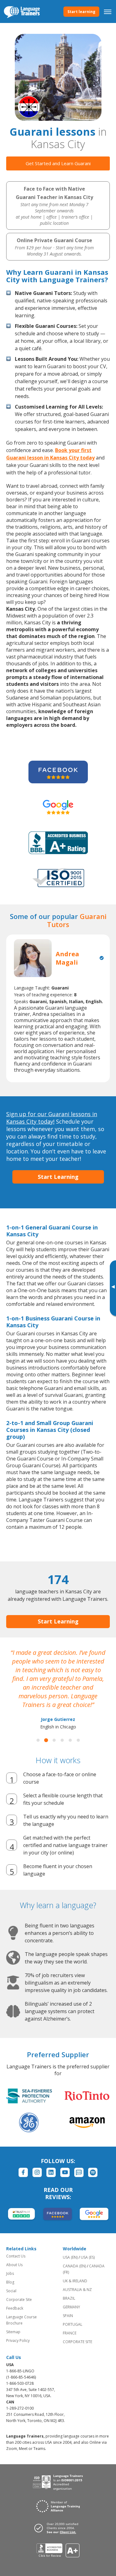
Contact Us (16, 2256)
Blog (10, 2282)
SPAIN (68, 2316)
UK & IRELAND (75, 2281)
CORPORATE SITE (77, 2342)
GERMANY (71, 2307)
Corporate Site (19, 2300)
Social (11, 2291)
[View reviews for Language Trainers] (58, 2550)
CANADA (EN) (74, 2266)
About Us (14, 2265)
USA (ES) (88, 2257)
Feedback (15, 2308)
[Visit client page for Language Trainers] (58, 2528)
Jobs (10, 2273)
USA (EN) (70, 2257)
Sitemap (13, 2332)
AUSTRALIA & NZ (77, 2290)
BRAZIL (69, 2298)
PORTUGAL (73, 2324)
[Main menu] (108, 11)
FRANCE (70, 2333)
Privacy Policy (18, 2341)
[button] (38, 1740)
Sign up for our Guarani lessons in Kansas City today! (52, 1118)
